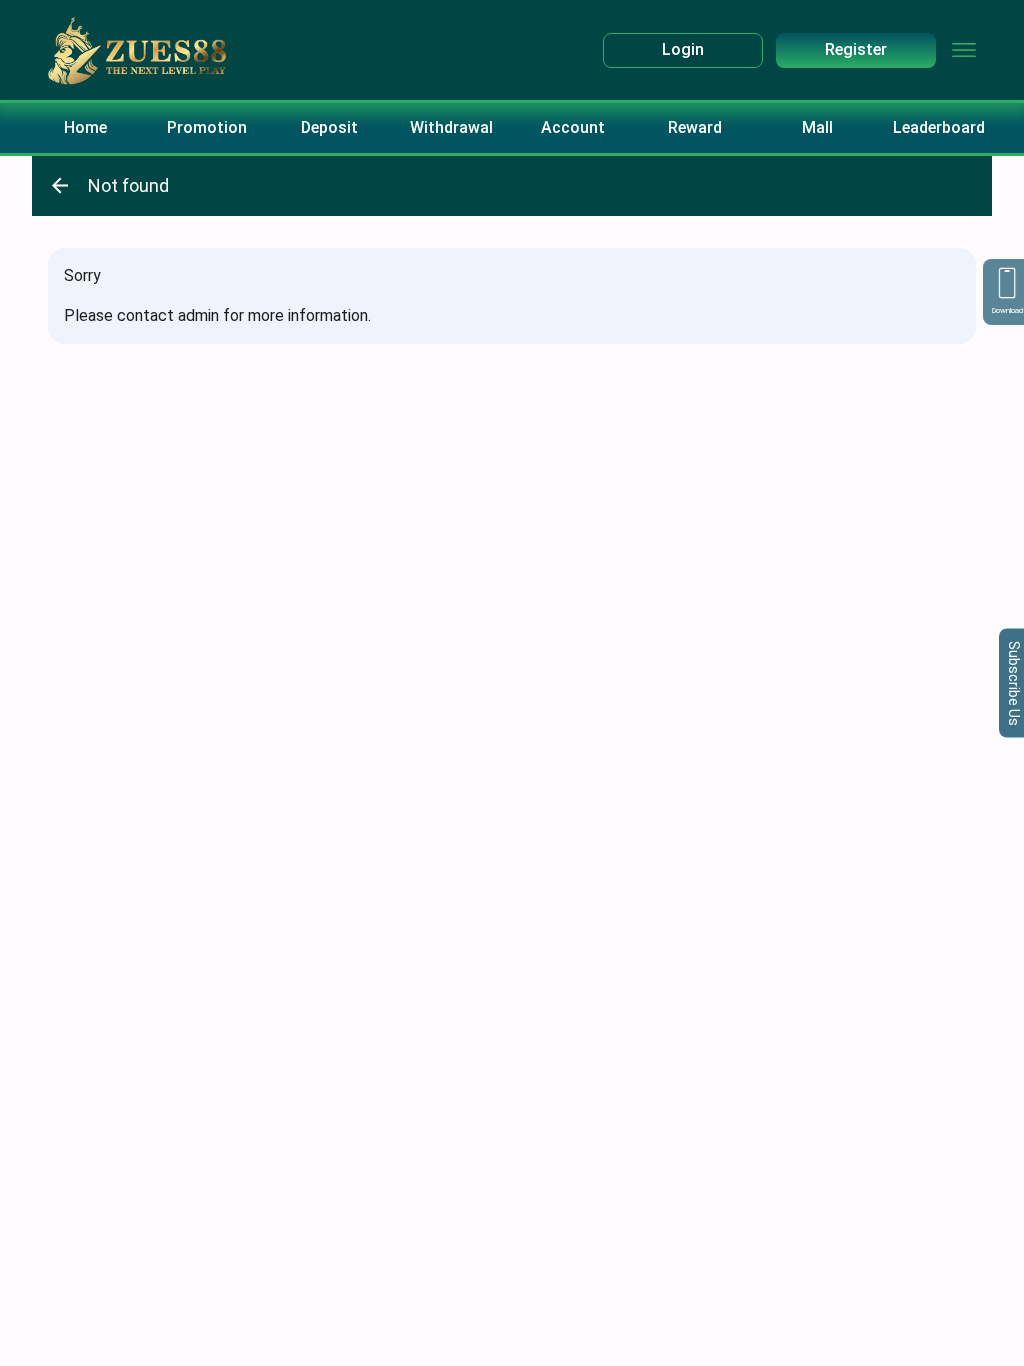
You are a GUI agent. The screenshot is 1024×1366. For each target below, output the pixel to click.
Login (683, 49)
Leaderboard (939, 127)
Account (573, 127)
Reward (695, 127)
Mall (817, 127)
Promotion (207, 127)
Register (856, 49)
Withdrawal (451, 127)
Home (85, 127)
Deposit (329, 127)
